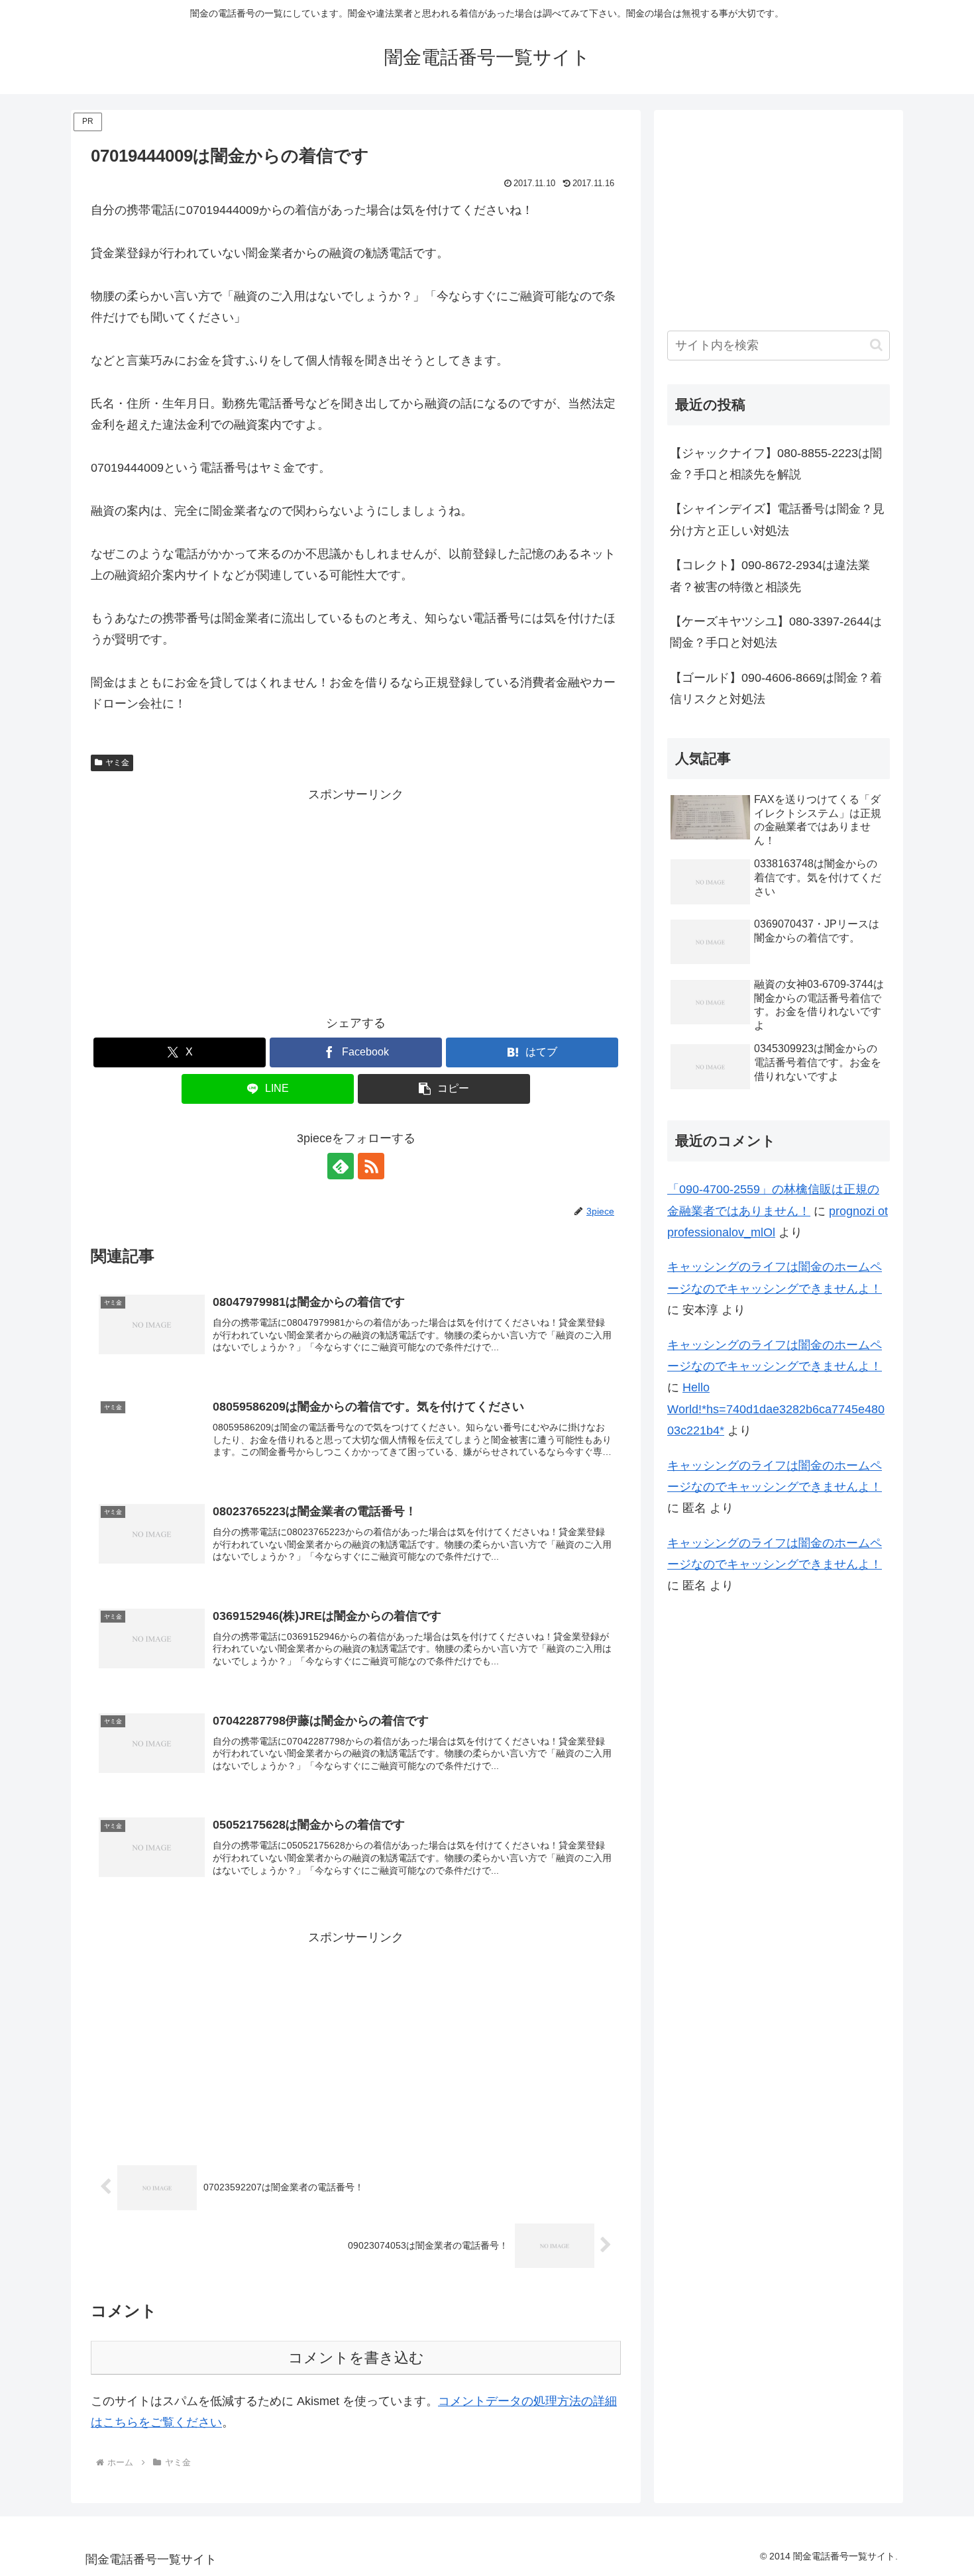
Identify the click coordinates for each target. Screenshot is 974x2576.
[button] (444, 1089)
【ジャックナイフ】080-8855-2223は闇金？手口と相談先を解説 (776, 464)
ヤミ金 (117, 763)
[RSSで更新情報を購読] (371, 1166)
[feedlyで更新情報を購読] (341, 1166)
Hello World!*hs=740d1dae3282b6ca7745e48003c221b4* (776, 1409)
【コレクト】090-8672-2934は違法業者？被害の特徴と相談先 (770, 576)
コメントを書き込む (356, 2358)
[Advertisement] (356, 898)
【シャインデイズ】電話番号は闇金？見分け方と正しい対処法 (777, 519)
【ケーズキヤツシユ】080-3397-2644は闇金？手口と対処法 (776, 632)
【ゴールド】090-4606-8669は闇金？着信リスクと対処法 (776, 688)
